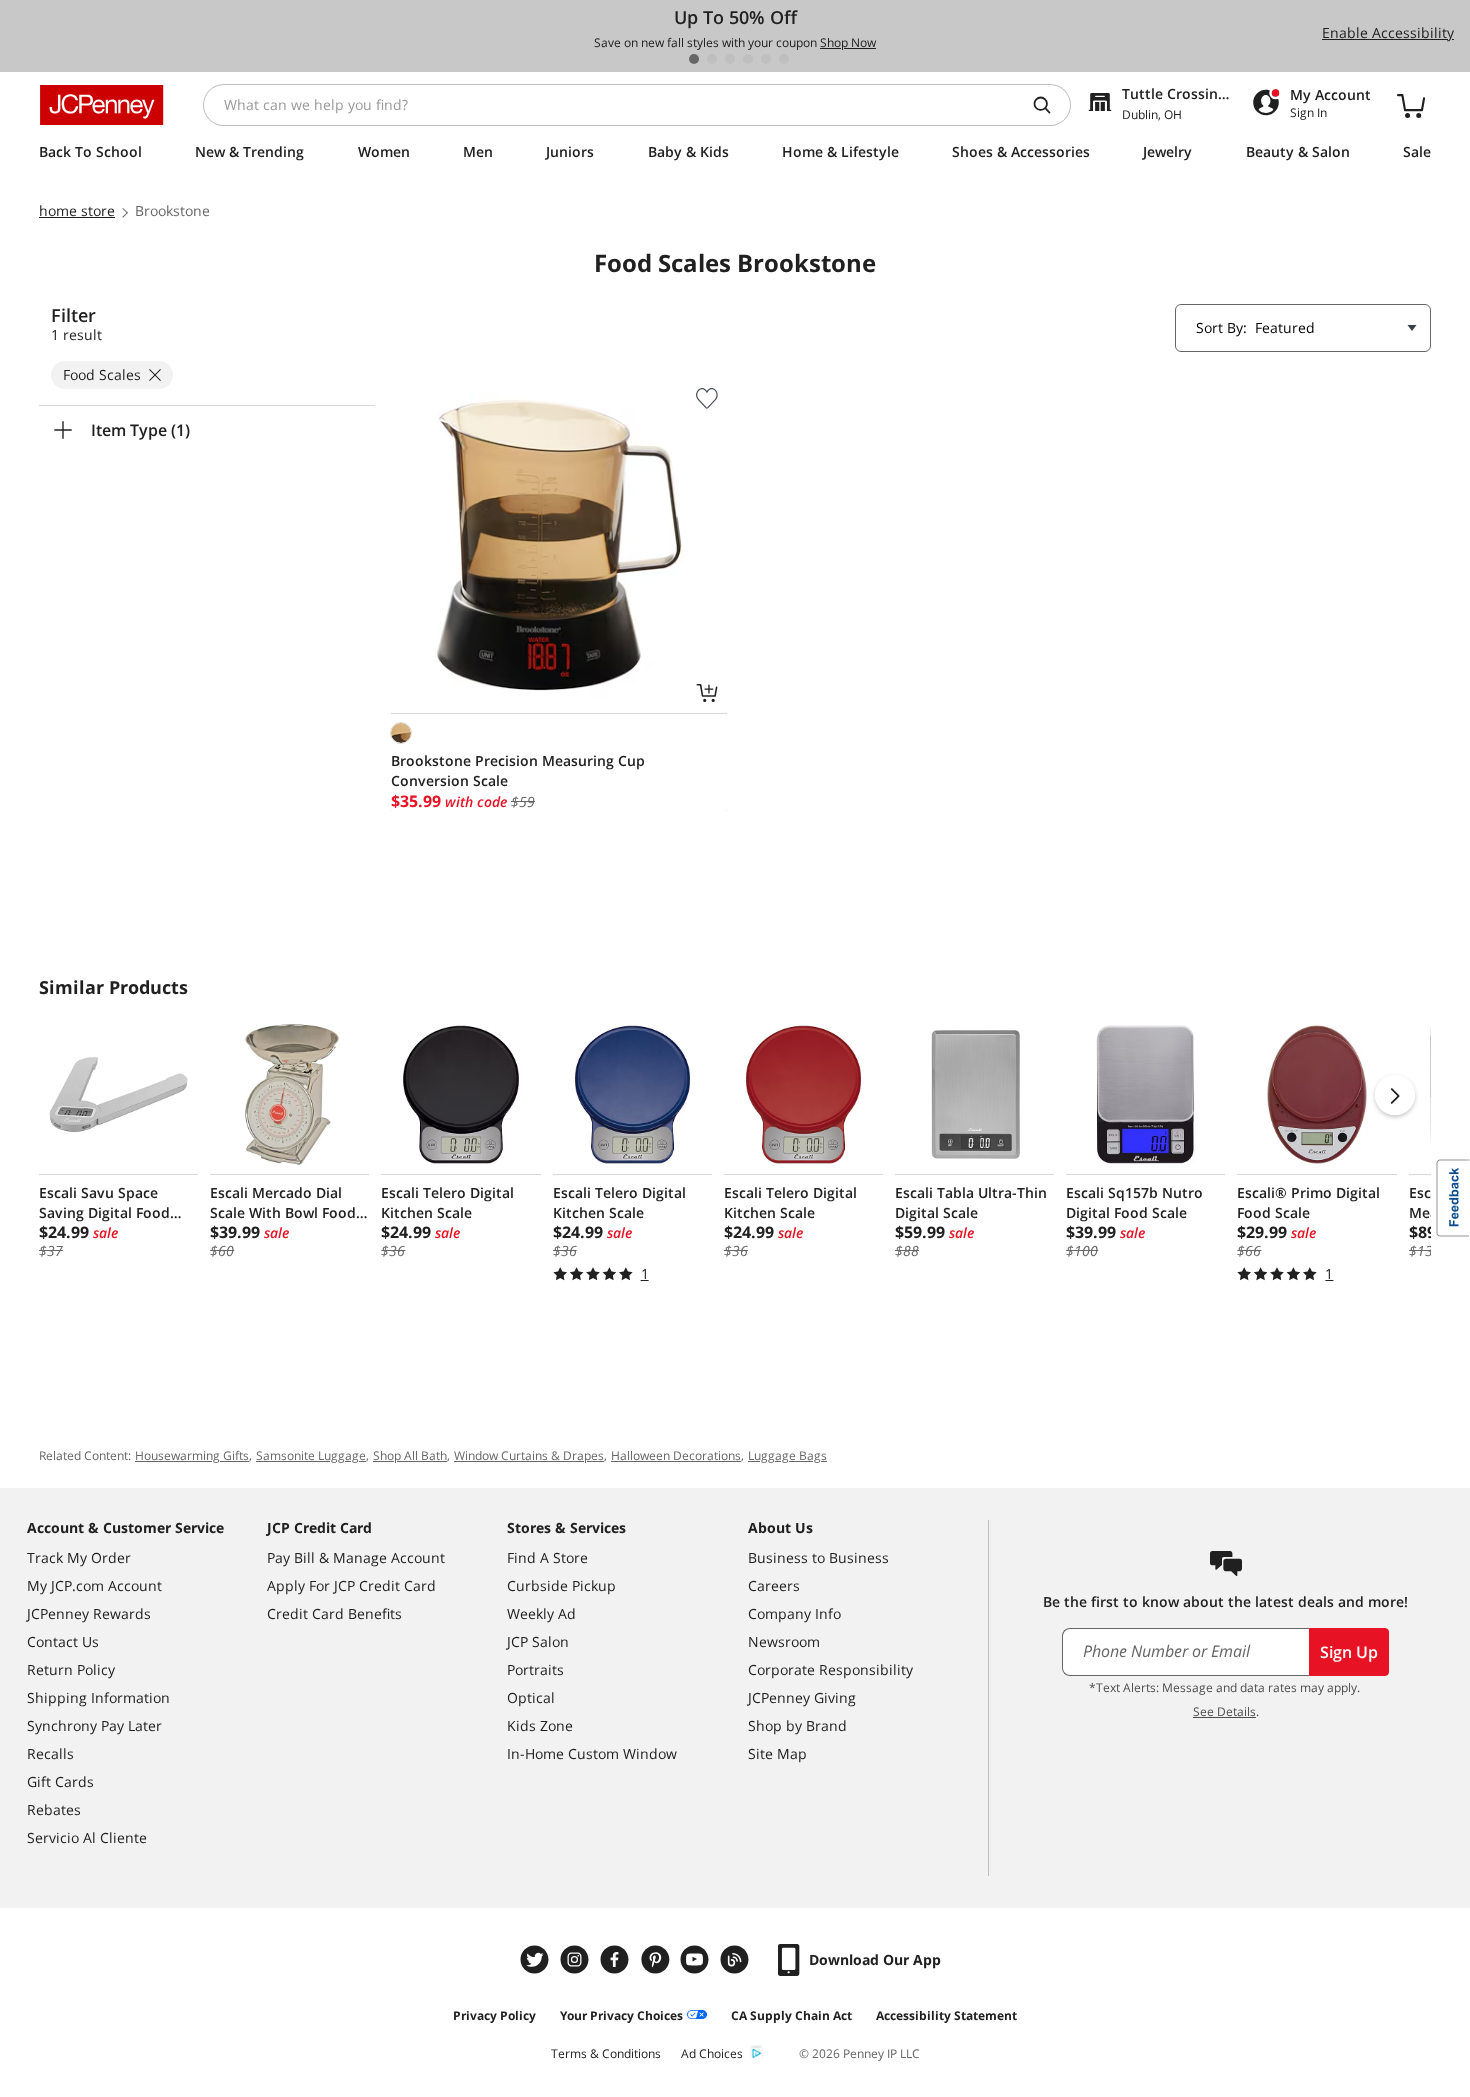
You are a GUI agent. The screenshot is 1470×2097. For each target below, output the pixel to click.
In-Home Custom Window (592, 1753)
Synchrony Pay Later (94, 1725)
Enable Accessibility (1388, 32)
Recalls (50, 1753)
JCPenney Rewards (89, 1613)
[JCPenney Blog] (737, 1959)
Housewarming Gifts (192, 1455)
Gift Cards (60, 1781)
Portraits (535, 1669)
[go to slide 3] (730, 59)
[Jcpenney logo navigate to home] (101, 105)
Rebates (54, 1809)
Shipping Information (98, 1697)
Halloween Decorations (676, 1455)
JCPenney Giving (802, 1697)
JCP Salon (538, 1641)
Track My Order (79, 1557)
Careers (774, 1585)
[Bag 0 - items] (1411, 105)
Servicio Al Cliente (87, 1837)
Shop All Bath (410, 1455)
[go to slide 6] (784, 59)
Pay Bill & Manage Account (356, 1557)
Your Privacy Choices (621, 2015)
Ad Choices (712, 2053)
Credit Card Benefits (334, 1613)
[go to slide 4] (748, 59)
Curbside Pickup (561, 1585)
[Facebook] (617, 1959)
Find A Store (547, 1557)
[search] (1050, 105)
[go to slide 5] (766, 59)
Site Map (777, 1753)
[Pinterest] (657, 1959)
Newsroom (784, 1641)
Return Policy (71, 1669)
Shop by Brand (797, 1725)
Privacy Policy (494, 2015)
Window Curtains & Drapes (529, 1455)
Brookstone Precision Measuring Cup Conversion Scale (518, 770)
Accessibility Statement (946, 2015)
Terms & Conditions (606, 2053)
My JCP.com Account (94, 1585)
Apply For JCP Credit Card (351, 1585)
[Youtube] (697, 1959)
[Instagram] (577, 1959)
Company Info (794, 1613)
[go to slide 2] (712, 59)
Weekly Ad (541, 1613)
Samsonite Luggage (311, 1455)
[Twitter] (537, 1959)
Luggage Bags (787, 1455)
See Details (1224, 1711)
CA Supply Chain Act (791, 2015)
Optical (531, 1697)
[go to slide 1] (694, 59)
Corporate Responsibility (830, 1669)
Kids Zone (540, 1725)
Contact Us (63, 1641)
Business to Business (818, 1557)
